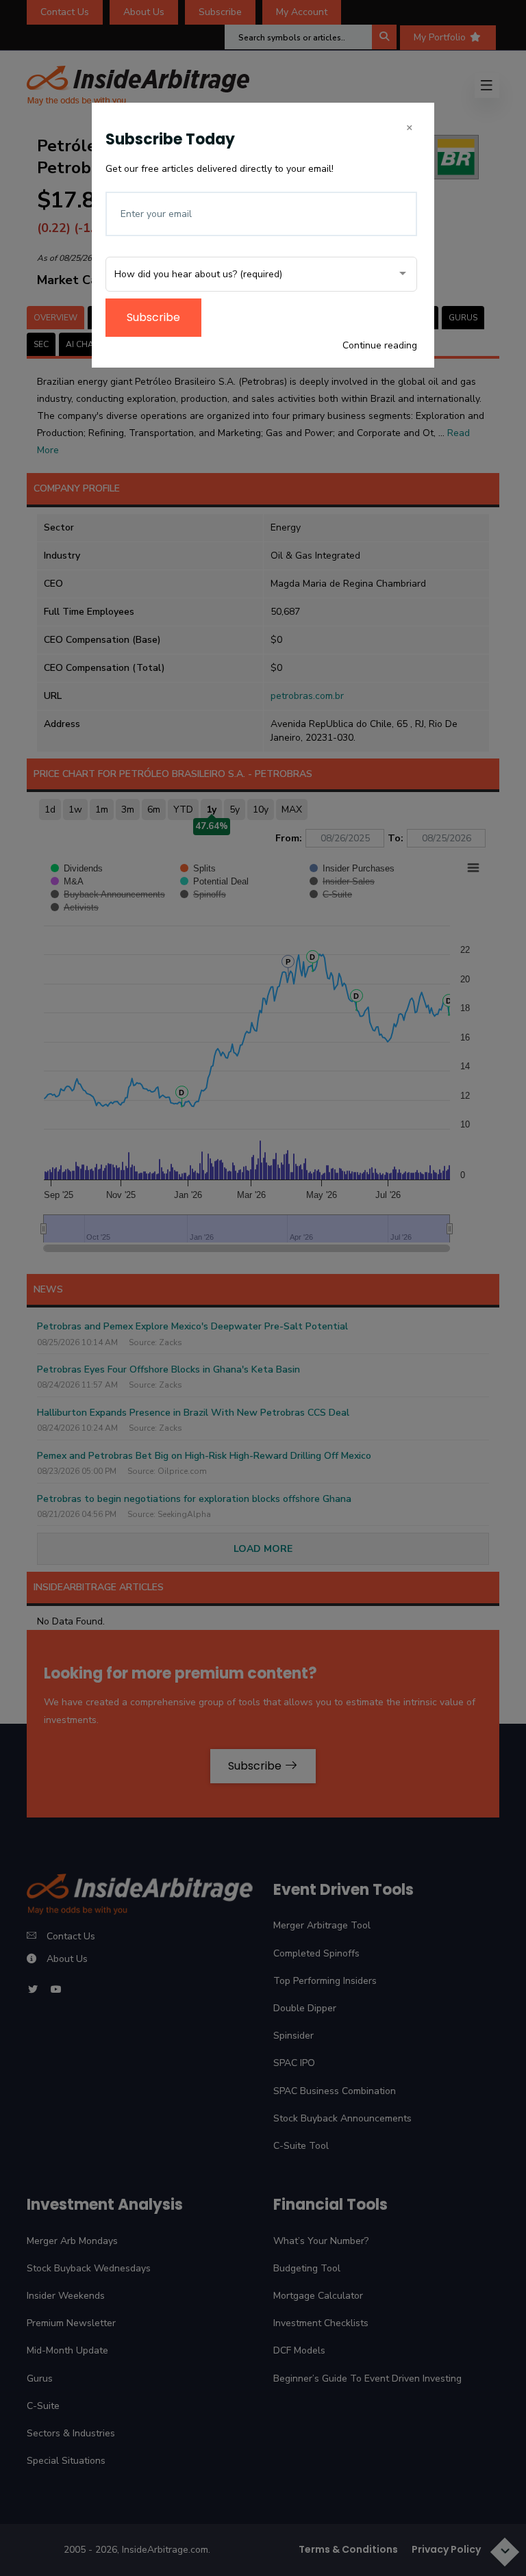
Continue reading (380, 345)
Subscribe (153, 317)
